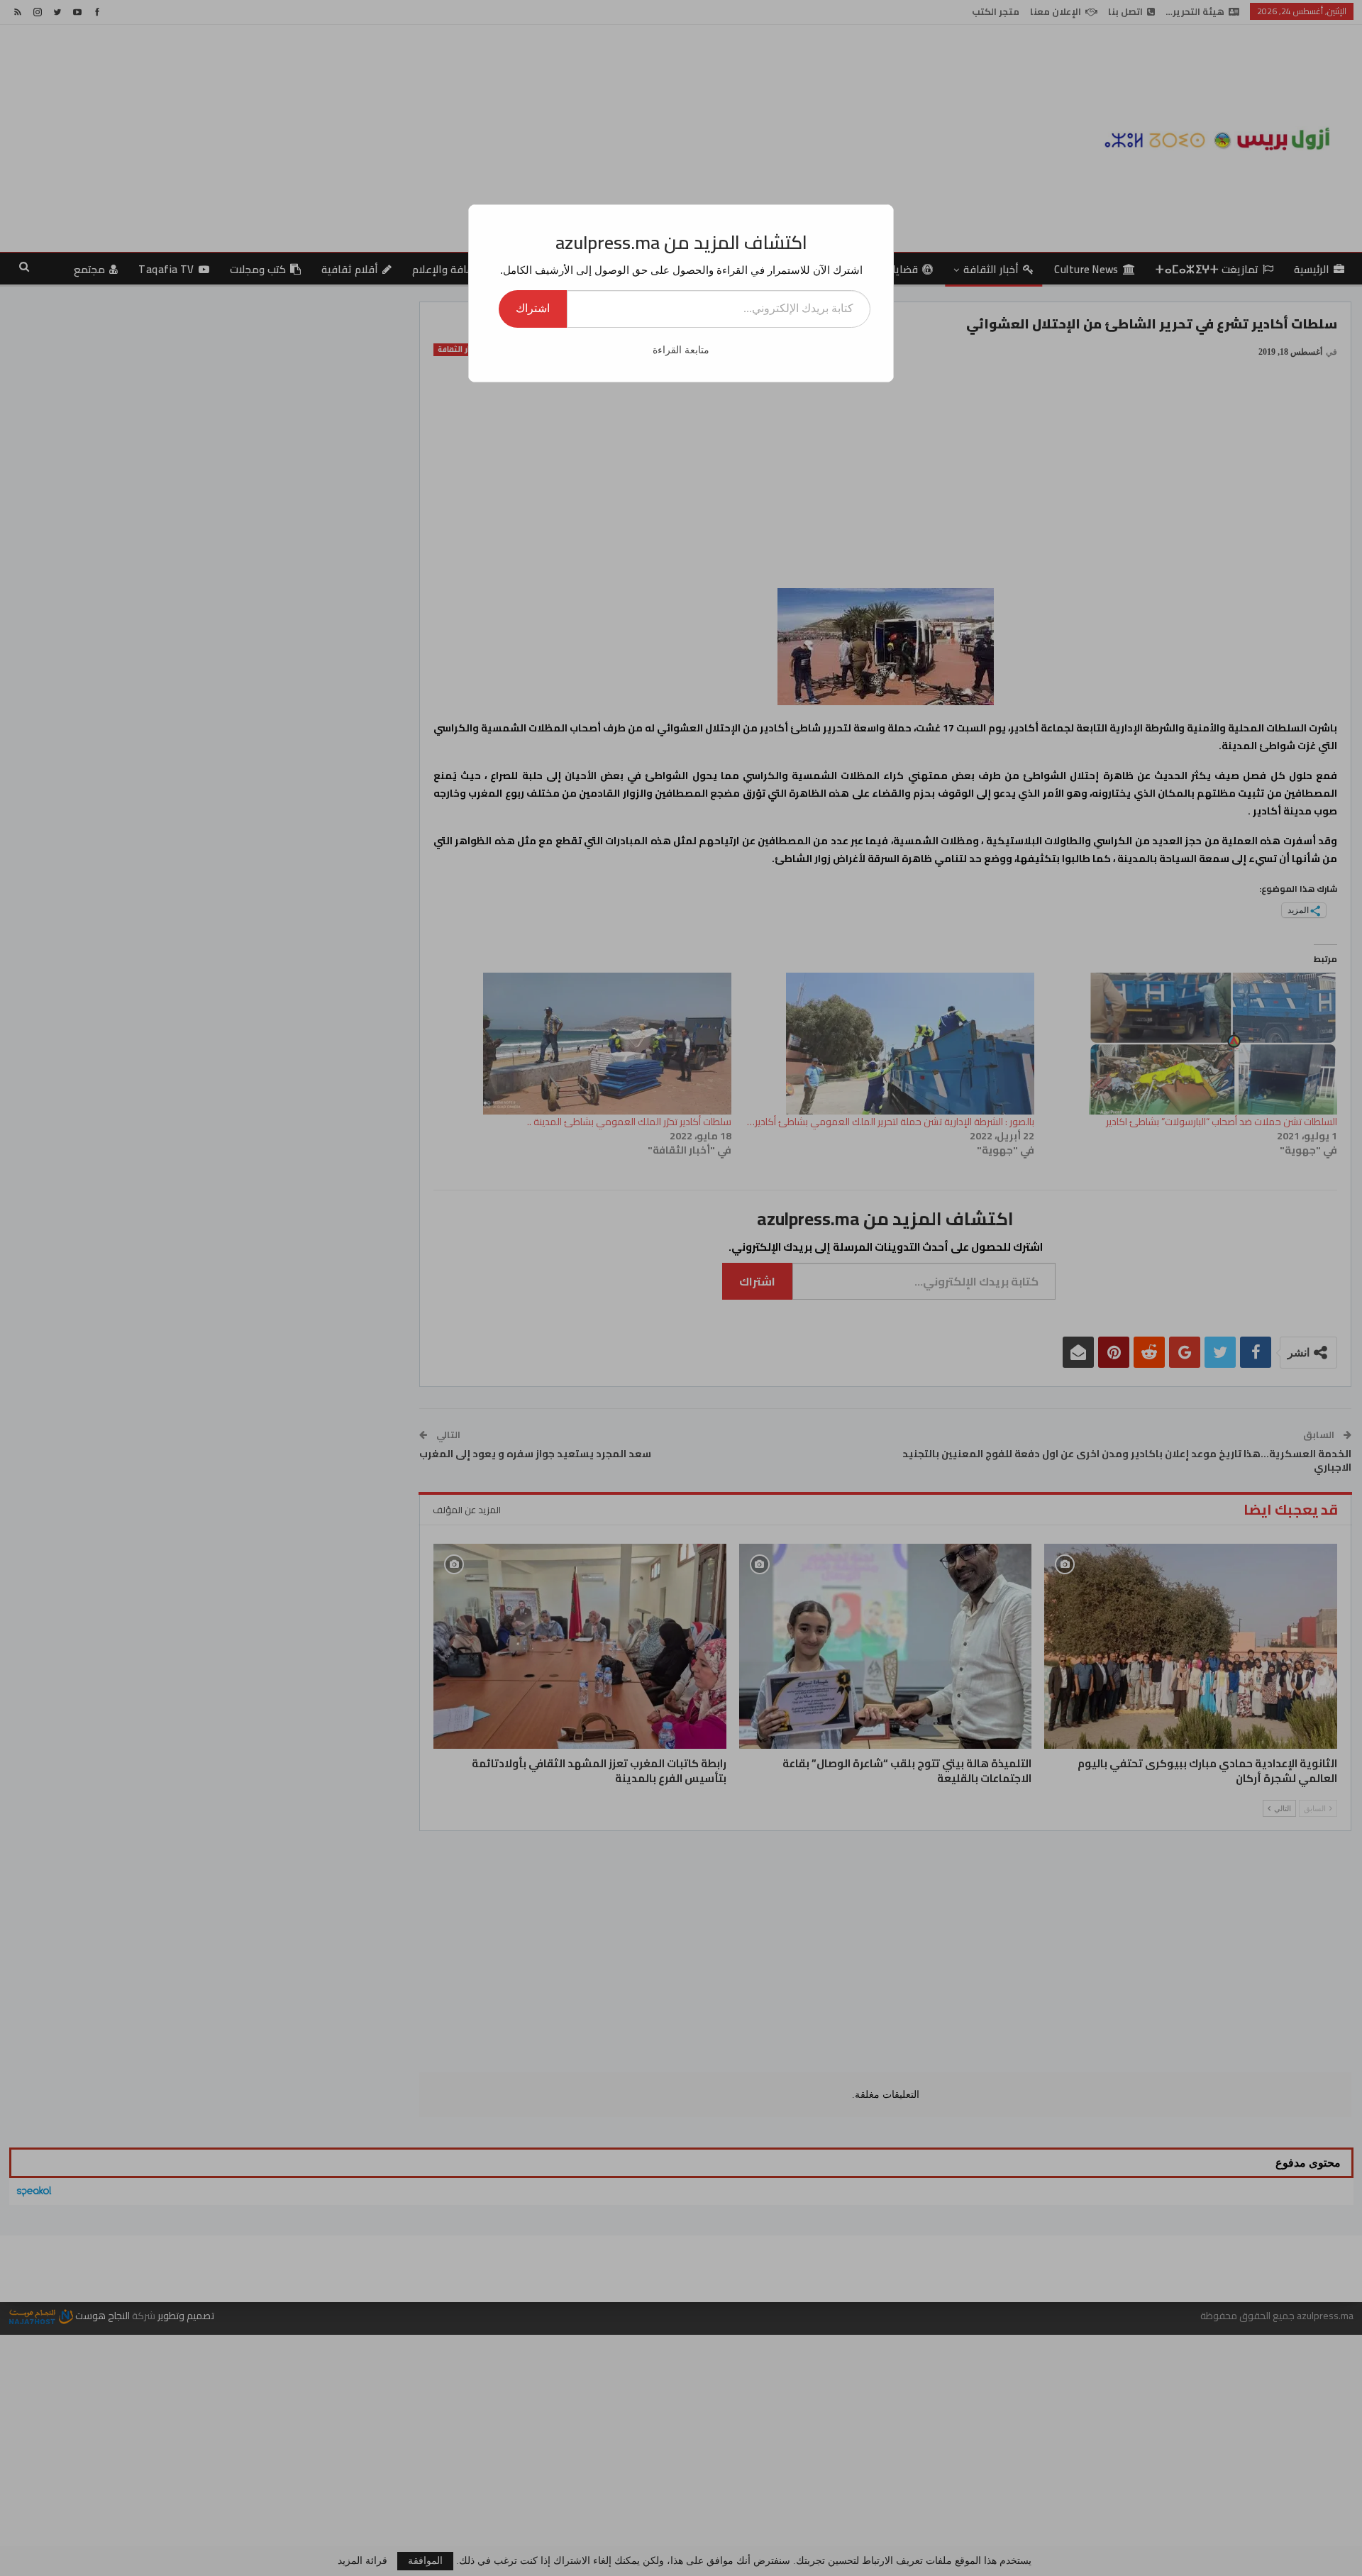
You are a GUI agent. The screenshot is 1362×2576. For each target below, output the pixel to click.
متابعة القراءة (681, 350)
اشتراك (533, 308)
